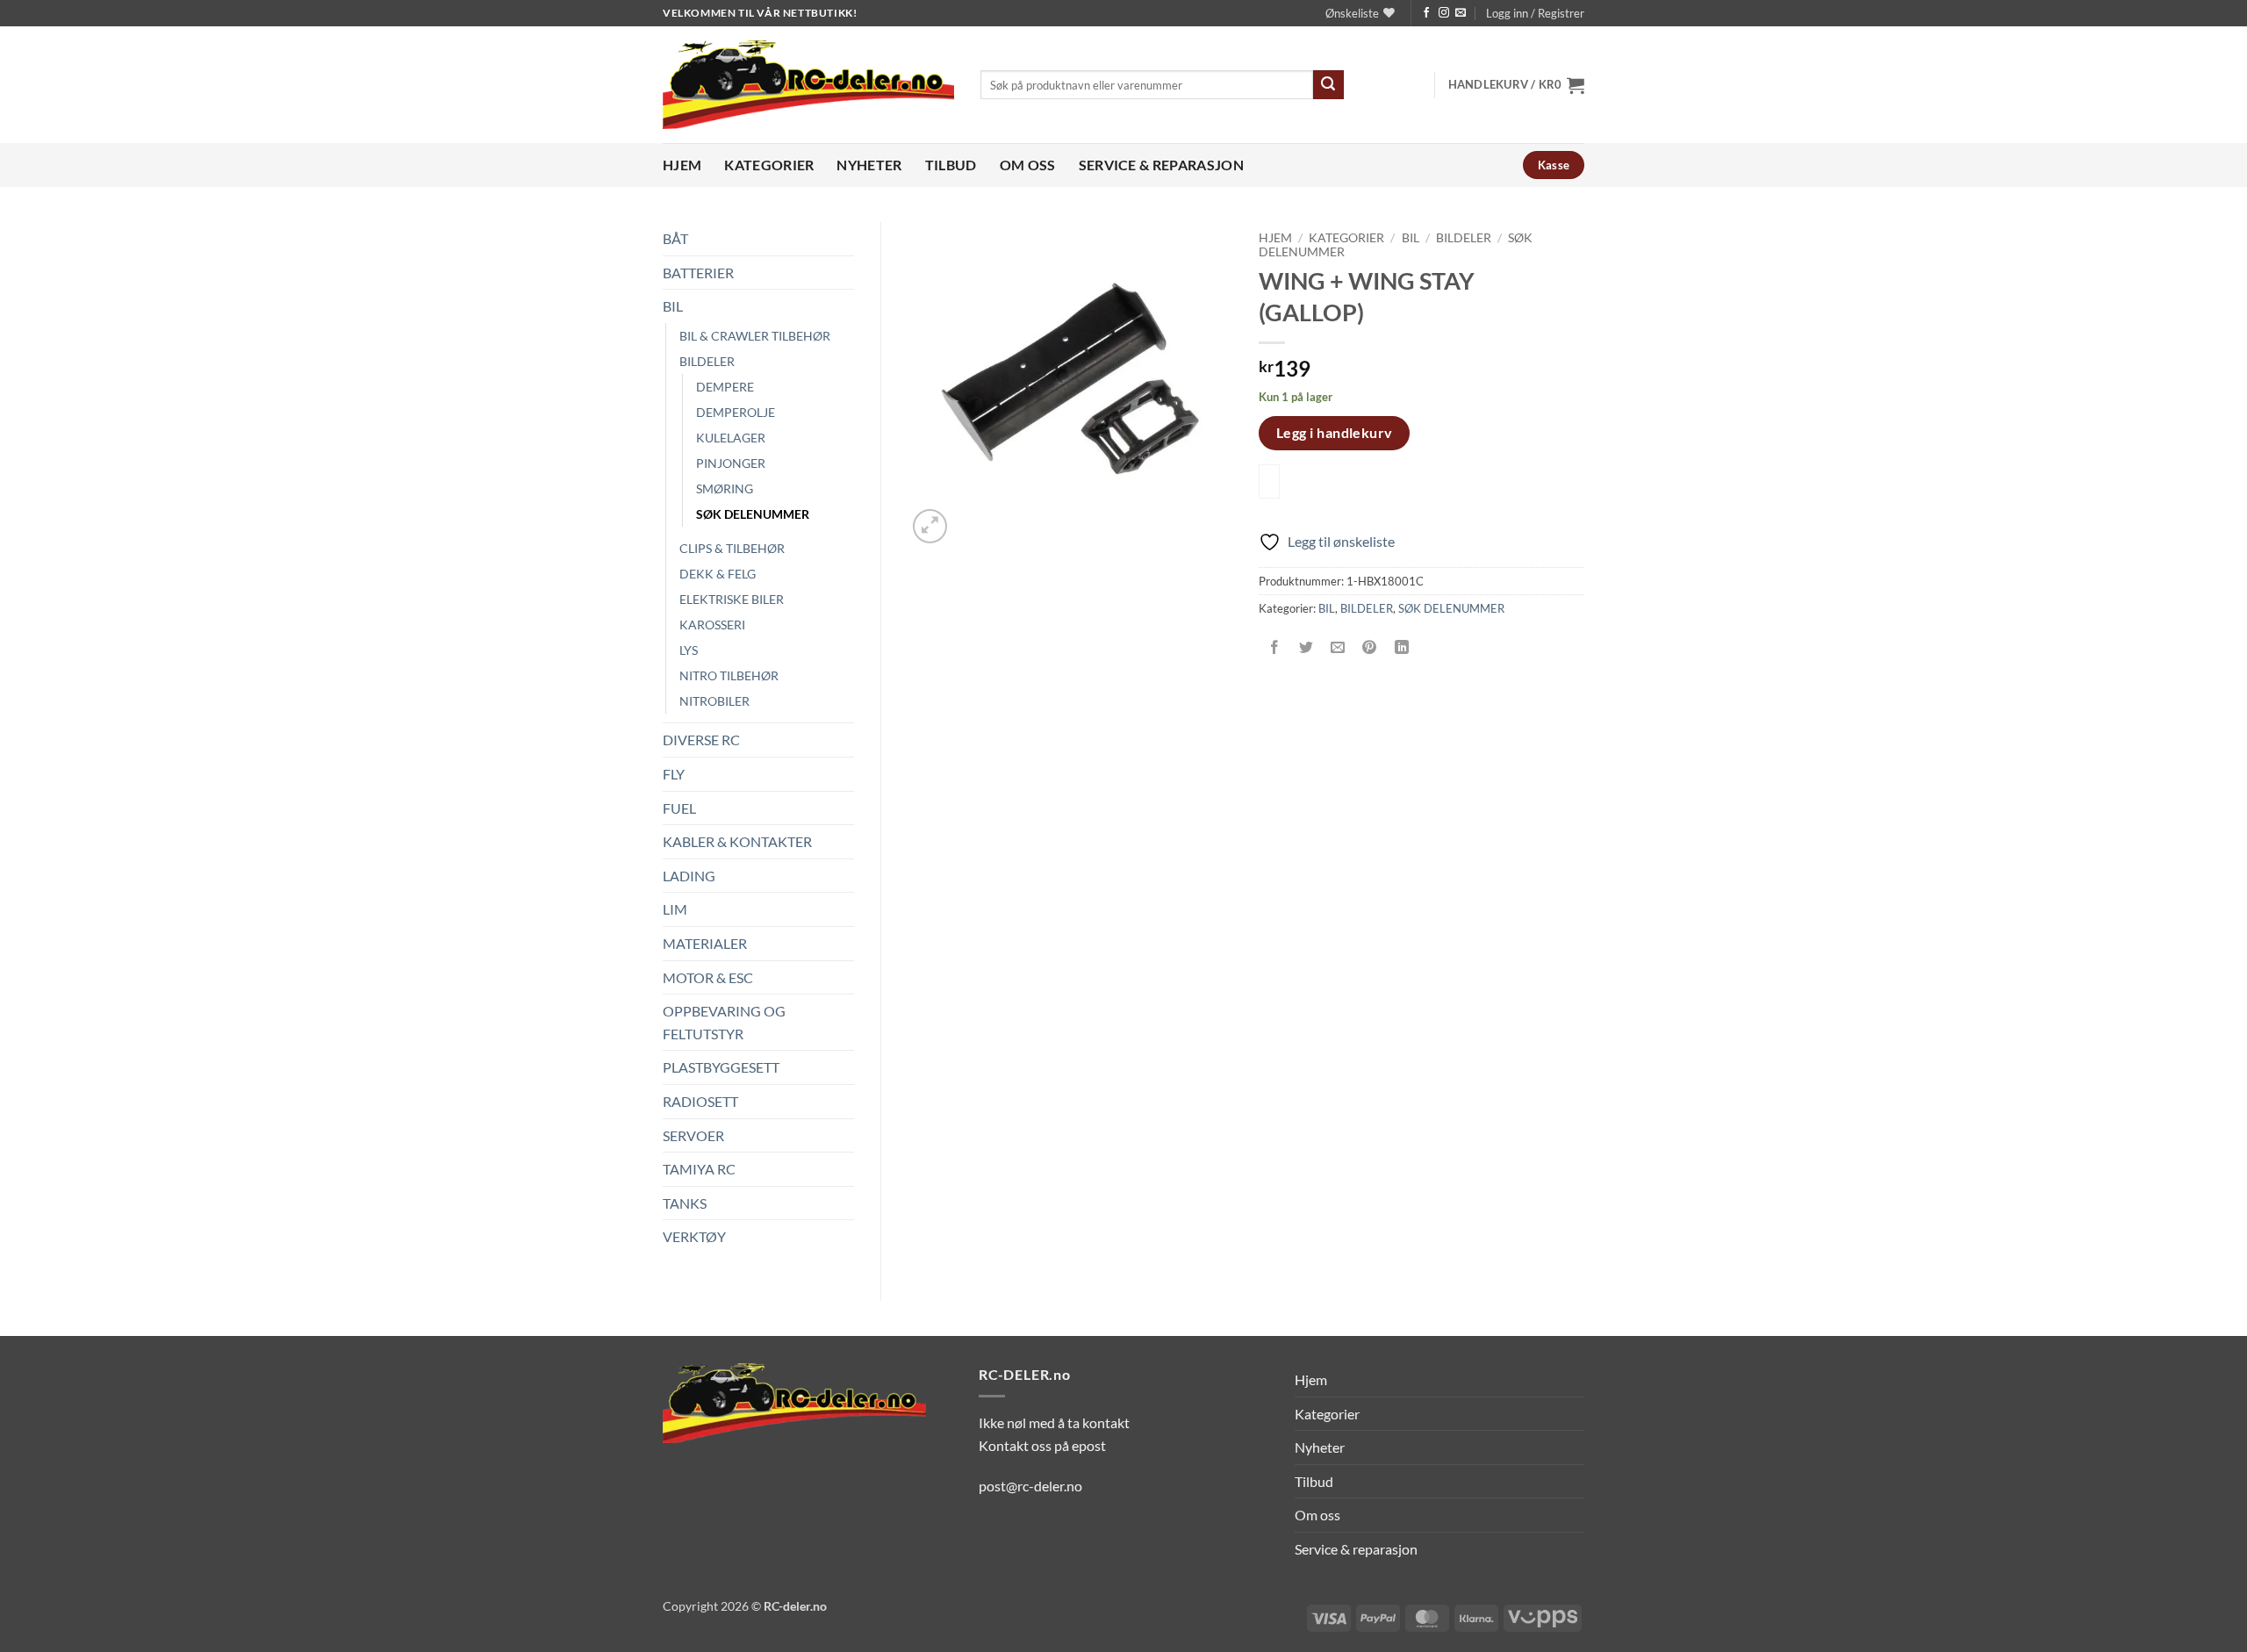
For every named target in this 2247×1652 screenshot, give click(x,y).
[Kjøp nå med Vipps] (1269, 481)
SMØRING (725, 488)
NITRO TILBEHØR (729, 675)
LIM (675, 909)
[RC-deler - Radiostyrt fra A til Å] (808, 85)
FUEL (679, 808)
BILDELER (707, 361)
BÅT (675, 238)
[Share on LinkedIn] (1401, 648)
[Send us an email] (1461, 13)
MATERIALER (705, 943)
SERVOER (693, 1135)
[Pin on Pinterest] (1370, 648)
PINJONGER (731, 463)
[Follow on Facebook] (1426, 13)
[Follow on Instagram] (1444, 13)
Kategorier (769, 165)
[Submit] (1328, 85)
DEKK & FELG (718, 574)
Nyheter (869, 165)
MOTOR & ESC (708, 977)
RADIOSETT (700, 1101)
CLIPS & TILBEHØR (732, 548)
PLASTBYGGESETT (721, 1067)
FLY (674, 774)
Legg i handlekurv (1335, 433)
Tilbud (951, 165)
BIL (673, 306)
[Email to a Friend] (1338, 648)
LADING (689, 876)
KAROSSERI (712, 625)
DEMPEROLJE (736, 412)
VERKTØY (694, 1236)
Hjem (682, 165)
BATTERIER (698, 273)
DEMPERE (725, 387)
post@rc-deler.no (1030, 1486)
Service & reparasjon (1161, 165)
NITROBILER (714, 701)
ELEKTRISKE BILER (732, 599)
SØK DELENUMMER (753, 514)
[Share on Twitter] (1307, 648)
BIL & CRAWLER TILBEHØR (755, 336)
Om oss (1028, 165)
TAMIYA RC (699, 1169)
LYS (689, 650)
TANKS (685, 1203)
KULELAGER (731, 438)
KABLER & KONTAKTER (737, 841)
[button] (1535, 13)
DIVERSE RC (701, 740)
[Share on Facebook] (1275, 648)
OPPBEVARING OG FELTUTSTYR (724, 1022)
